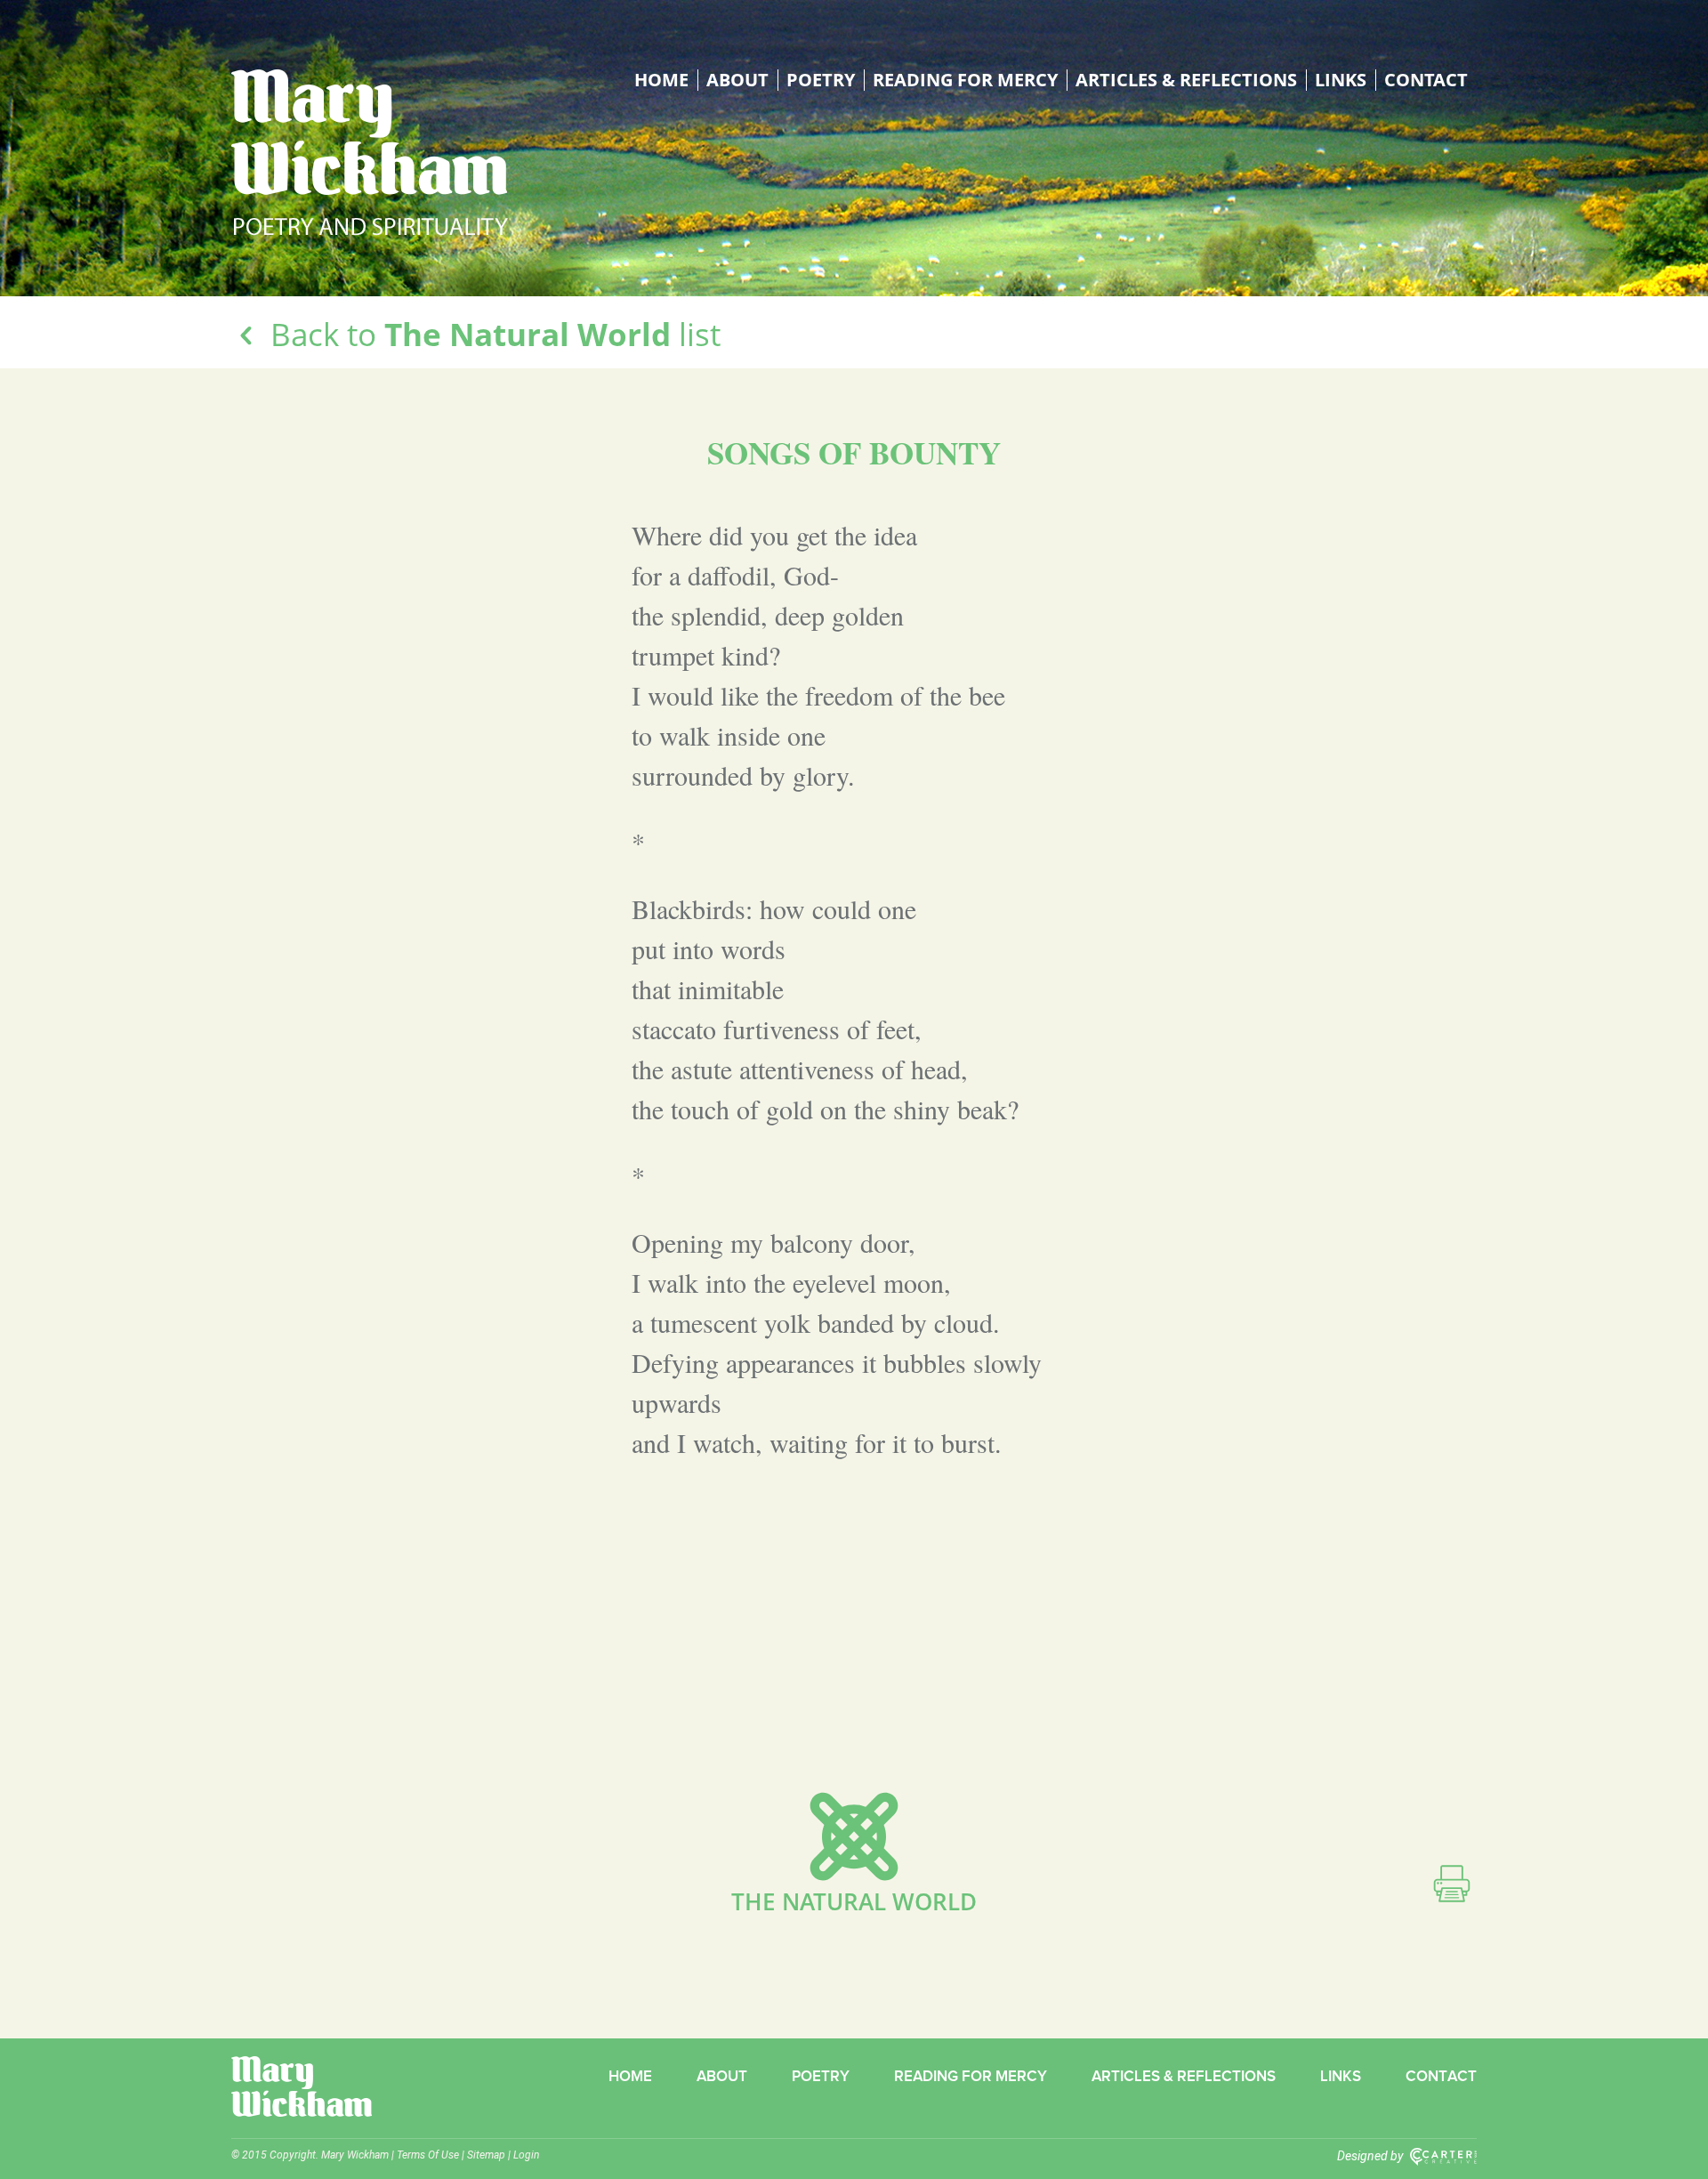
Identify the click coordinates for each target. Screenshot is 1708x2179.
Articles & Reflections (1186, 80)
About (737, 80)
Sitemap (486, 2155)
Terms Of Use (428, 2155)
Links (1341, 80)
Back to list (491, 334)
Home (661, 80)
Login (526, 2155)
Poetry (821, 80)
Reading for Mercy (965, 80)
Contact (1426, 80)
